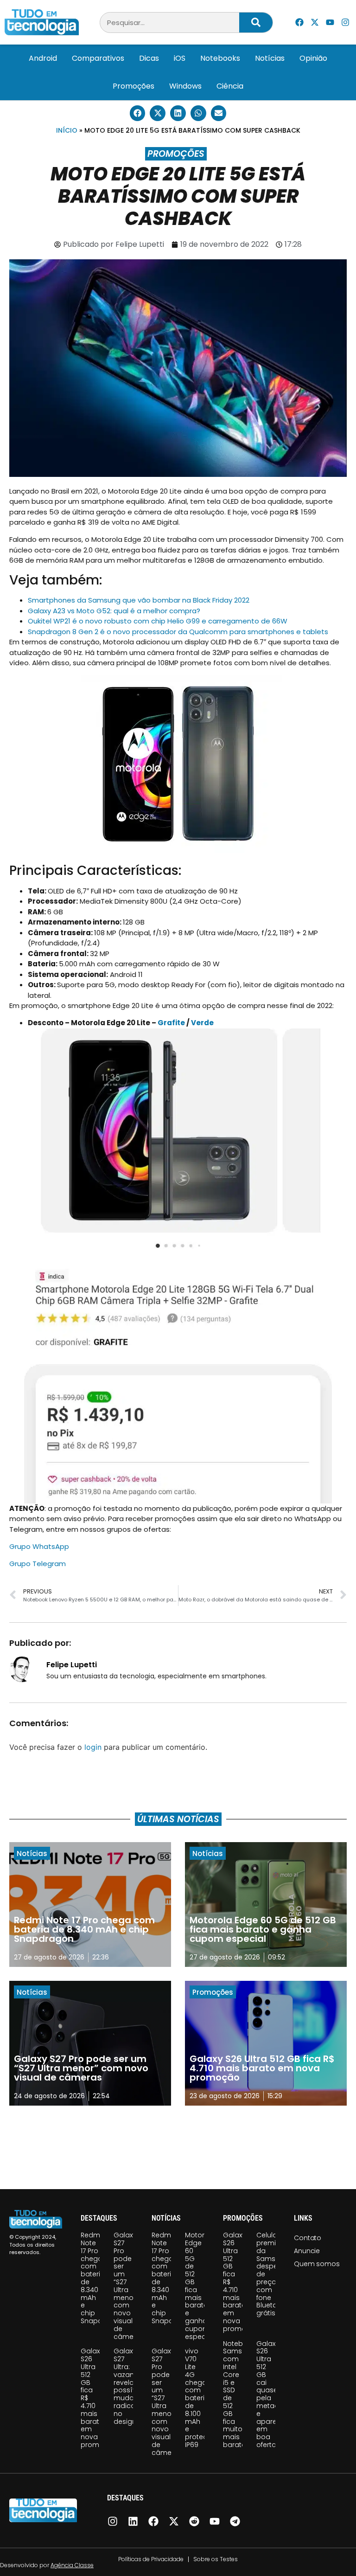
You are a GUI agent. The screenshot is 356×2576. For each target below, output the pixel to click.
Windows (185, 86)
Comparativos (98, 58)
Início (67, 130)
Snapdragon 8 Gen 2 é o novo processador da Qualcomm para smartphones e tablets (178, 632)
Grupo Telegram (38, 1564)
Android (43, 58)
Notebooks (220, 58)
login (93, 1747)
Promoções (133, 86)
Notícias (270, 58)
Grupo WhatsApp (39, 1546)
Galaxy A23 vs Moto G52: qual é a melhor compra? (114, 611)
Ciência (230, 86)
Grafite (171, 1023)
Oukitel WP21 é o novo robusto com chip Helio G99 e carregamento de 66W (158, 621)
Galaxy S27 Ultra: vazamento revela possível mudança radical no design (133, 2386)
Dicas (149, 58)
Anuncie (307, 2251)
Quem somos (317, 2264)
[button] (138, 113)
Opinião (313, 58)
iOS (180, 58)
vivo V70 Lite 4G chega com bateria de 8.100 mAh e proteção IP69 (201, 2398)
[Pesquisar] (256, 22)
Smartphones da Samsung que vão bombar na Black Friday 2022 (139, 600)
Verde (202, 1023)
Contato (308, 2238)
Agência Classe (72, 2565)
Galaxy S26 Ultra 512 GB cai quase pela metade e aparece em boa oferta (271, 2394)
